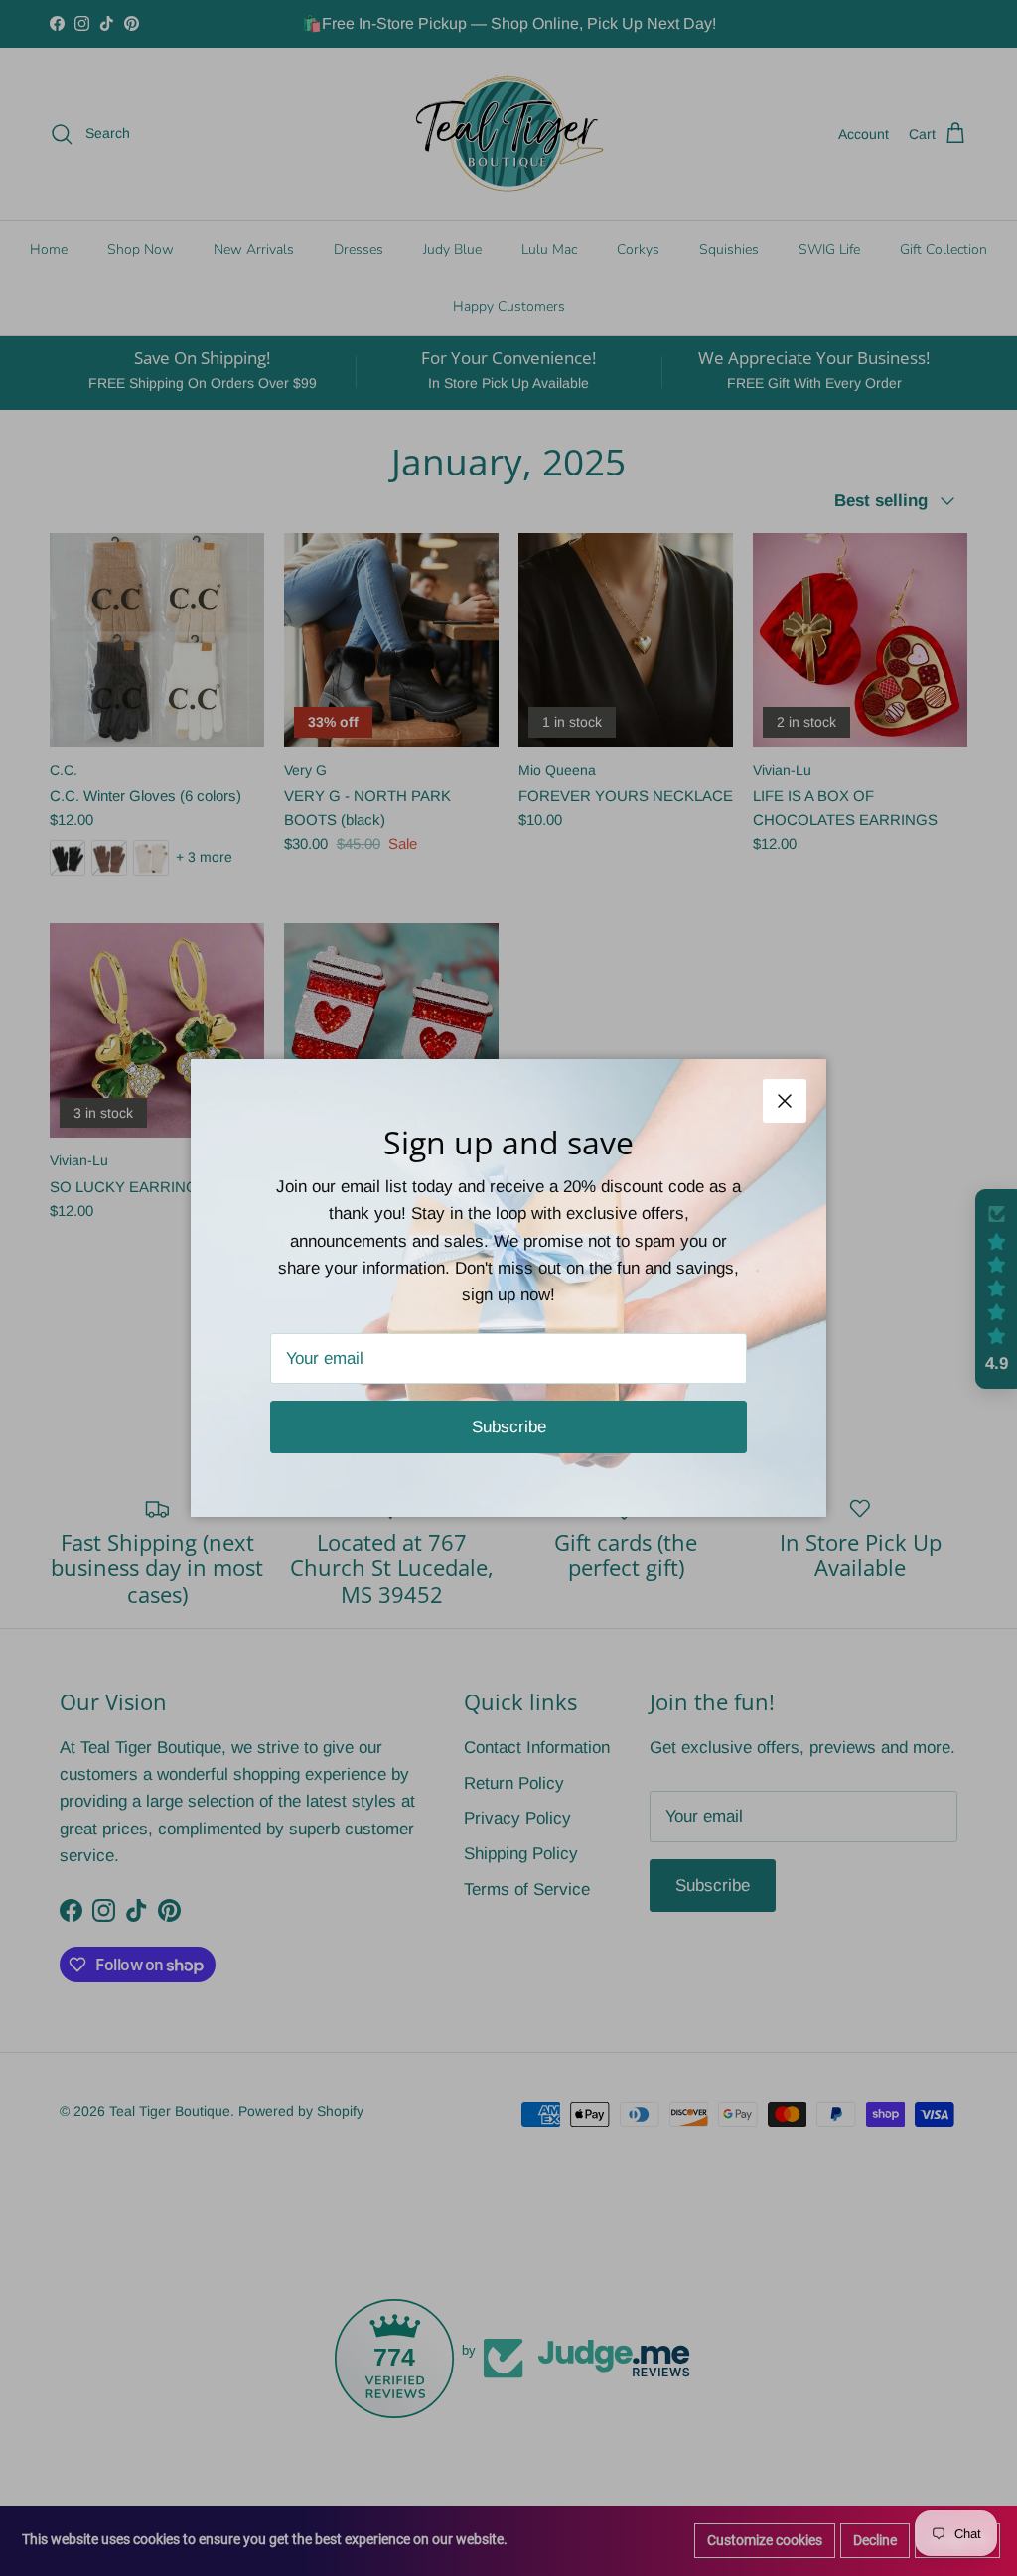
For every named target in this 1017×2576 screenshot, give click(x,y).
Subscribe (509, 1427)
